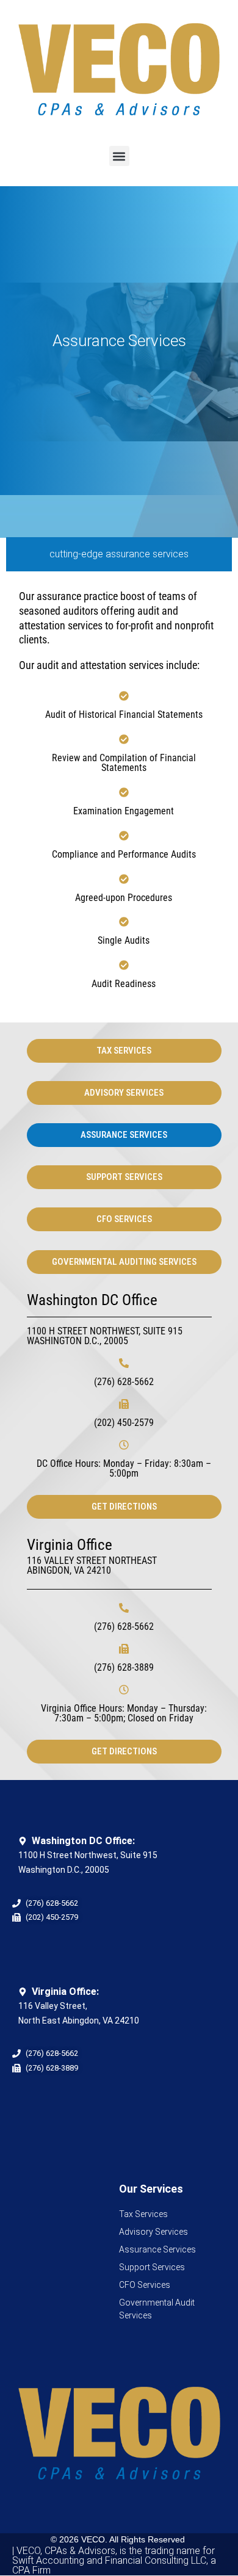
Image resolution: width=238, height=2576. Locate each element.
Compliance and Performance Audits (124, 854)
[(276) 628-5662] (124, 1363)
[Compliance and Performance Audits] (124, 836)
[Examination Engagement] (124, 792)
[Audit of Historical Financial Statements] (124, 696)
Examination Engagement (124, 811)
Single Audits (124, 940)
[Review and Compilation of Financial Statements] (124, 739)
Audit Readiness (124, 984)
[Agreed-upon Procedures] (124, 879)
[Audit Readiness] (124, 965)
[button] (119, 156)
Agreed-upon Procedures (124, 898)
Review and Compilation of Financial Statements (124, 763)
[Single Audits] (124, 922)
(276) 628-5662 (124, 1382)
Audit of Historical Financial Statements (124, 715)
